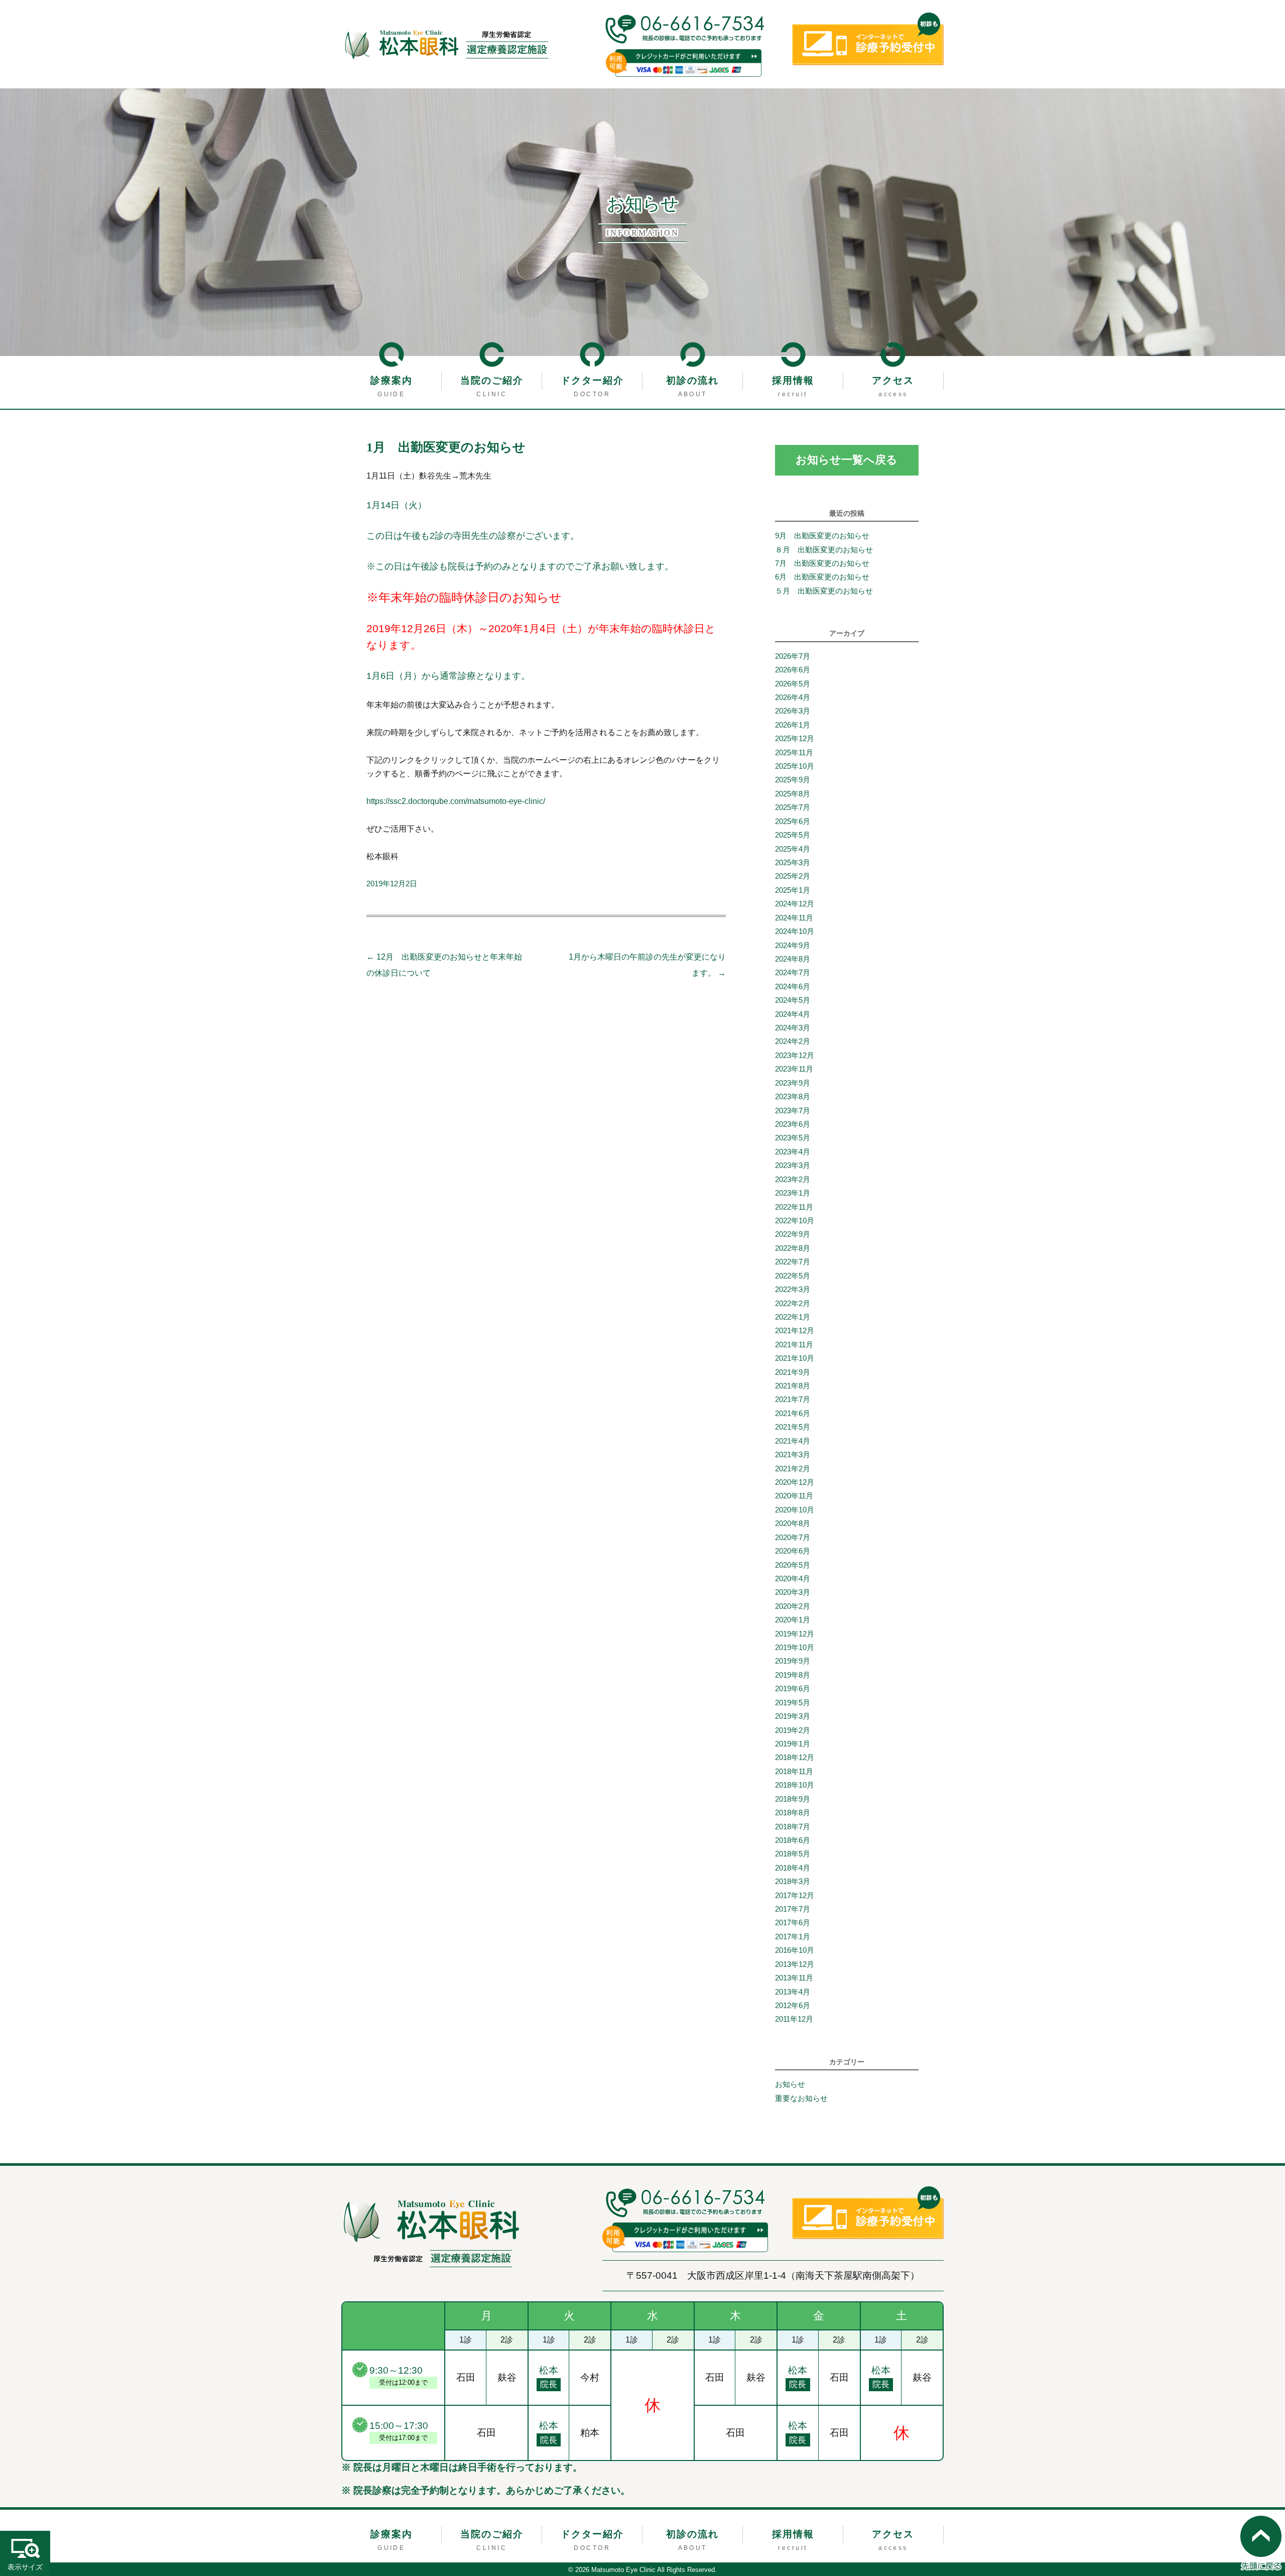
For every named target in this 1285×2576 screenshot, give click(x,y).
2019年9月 (793, 1661)
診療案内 (392, 380)
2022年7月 (793, 1262)
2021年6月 (793, 1414)
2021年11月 (794, 1345)
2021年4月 (793, 1441)
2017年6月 (793, 1923)
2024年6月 (793, 987)
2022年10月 (795, 1221)
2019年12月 (795, 1634)
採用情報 (793, 380)
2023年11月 (794, 1069)
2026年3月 (793, 711)
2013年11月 (794, 1978)
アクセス (893, 380)
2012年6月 (793, 2006)
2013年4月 (793, 1992)
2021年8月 (793, 1386)
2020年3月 (793, 1592)
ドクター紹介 (592, 380)
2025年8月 (793, 794)
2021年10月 (795, 1358)
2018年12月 (795, 1758)
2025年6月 (793, 822)
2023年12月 (795, 1056)
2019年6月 (793, 1689)
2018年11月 (794, 1772)
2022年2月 (793, 1304)
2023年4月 (793, 1152)
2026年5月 (793, 684)
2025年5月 (793, 835)
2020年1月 (793, 1620)
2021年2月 (793, 1469)
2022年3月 (793, 1290)
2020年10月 (795, 1510)
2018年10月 (795, 1785)
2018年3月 (793, 1882)
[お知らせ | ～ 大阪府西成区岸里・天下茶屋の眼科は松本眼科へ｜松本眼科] (446, 44)
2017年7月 (793, 1909)
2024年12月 (795, 904)
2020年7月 (793, 1538)
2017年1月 (793, 1937)
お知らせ (790, 2084)
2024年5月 (793, 1000)
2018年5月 (793, 1854)
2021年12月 (795, 1331)
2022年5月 (793, 1276)
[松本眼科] (432, 2233)
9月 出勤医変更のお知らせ (822, 536)
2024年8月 (793, 959)
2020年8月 (793, 1524)
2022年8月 (793, 1248)
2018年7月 (793, 1827)
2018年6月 (793, 1840)
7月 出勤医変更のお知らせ (822, 563)
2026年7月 (793, 656)
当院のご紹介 (492, 380)
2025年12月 (795, 739)
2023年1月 (793, 1193)
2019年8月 (793, 1675)
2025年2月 (793, 876)
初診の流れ (692, 380)
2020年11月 (794, 1496)
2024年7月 (793, 973)
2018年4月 (793, 1868)
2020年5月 (793, 1565)
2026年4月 (793, 697)
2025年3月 (793, 863)
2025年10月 (795, 766)
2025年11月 (794, 753)
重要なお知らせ (801, 2098)
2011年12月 (794, 2019)
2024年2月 (793, 1041)
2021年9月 (793, 1372)
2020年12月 (795, 1482)
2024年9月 (793, 946)
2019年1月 (793, 1744)
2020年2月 (793, 1606)
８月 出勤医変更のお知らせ (824, 550)
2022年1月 (793, 1317)
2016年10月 (795, 1950)
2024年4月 (793, 1014)
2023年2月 (793, 1180)
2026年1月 (793, 725)
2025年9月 (793, 780)
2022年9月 (793, 1234)
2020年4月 (793, 1579)
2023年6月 (793, 1124)
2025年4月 (793, 849)
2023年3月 (793, 1165)
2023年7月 (793, 1111)
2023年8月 (793, 1097)
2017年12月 (795, 1896)
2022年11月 (794, 1207)
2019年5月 (793, 1703)
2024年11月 (794, 918)
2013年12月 (795, 1964)
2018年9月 (793, 1799)
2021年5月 (793, 1427)
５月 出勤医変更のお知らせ (824, 591)
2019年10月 (795, 1648)
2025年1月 (793, 890)
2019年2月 (793, 1730)
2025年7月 (793, 807)
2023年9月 (793, 1083)
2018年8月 (793, 1813)
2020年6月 (793, 1551)
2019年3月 (793, 1716)
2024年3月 (793, 1028)
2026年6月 (793, 670)
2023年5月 (793, 1138)
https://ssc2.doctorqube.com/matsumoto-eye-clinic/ (456, 801)
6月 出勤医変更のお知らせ (822, 577)
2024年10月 (795, 931)
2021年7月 (793, 1399)
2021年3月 (793, 1455)
